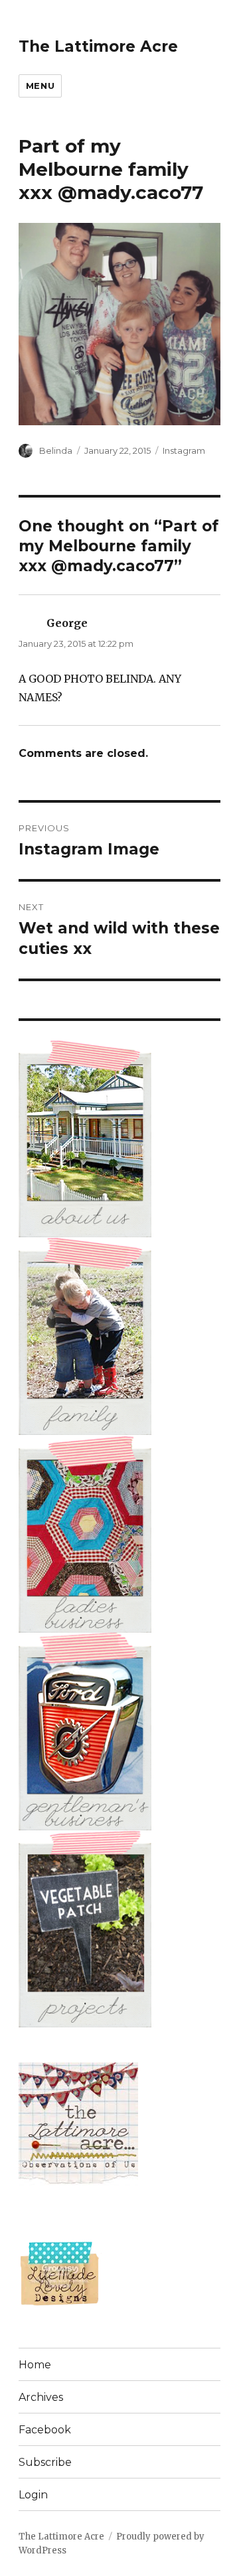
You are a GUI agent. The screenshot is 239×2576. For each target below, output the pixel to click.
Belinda (56, 450)
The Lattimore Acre (98, 46)
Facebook (45, 2430)
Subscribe (45, 2462)
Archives (41, 2397)
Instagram (184, 450)
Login (33, 2495)
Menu (40, 86)
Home (35, 2365)
